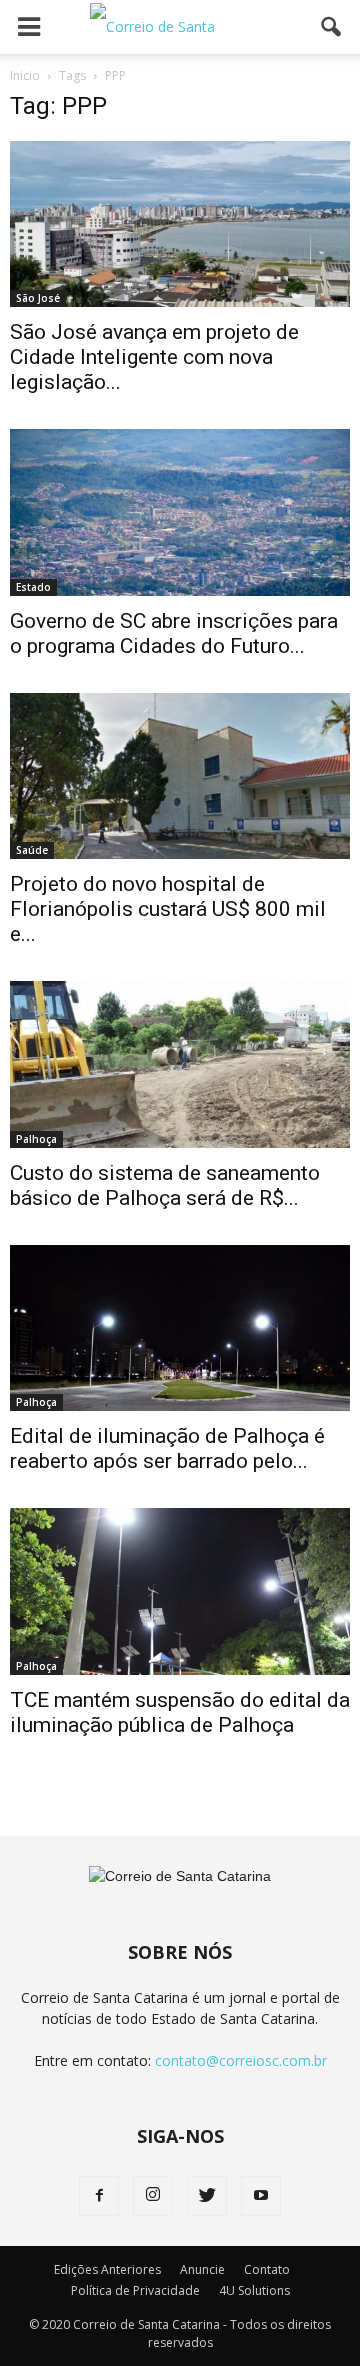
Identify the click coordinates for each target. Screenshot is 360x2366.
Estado (33, 587)
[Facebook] (99, 2196)
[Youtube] (261, 2196)
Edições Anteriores (107, 2269)
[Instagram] (153, 2196)
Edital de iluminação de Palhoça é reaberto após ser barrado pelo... (167, 1448)
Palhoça (36, 1139)
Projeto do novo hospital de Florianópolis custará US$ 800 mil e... (168, 909)
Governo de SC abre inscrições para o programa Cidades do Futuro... (174, 633)
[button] (332, 27)
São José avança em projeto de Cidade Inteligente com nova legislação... (154, 357)
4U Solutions (254, 2290)
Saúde (32, 850)
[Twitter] (207, 2196)
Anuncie (202, 2269)
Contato (267, 2269)
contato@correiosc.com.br (241, 2060)
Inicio (25, 75)
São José (38, 298)
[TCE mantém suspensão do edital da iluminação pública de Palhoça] (180, 1591)
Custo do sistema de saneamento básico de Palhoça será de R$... (165, 1185)
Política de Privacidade (135, 2290)
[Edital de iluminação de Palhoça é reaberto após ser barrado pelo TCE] (180, 1328)
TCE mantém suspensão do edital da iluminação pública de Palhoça (180, 1712)
